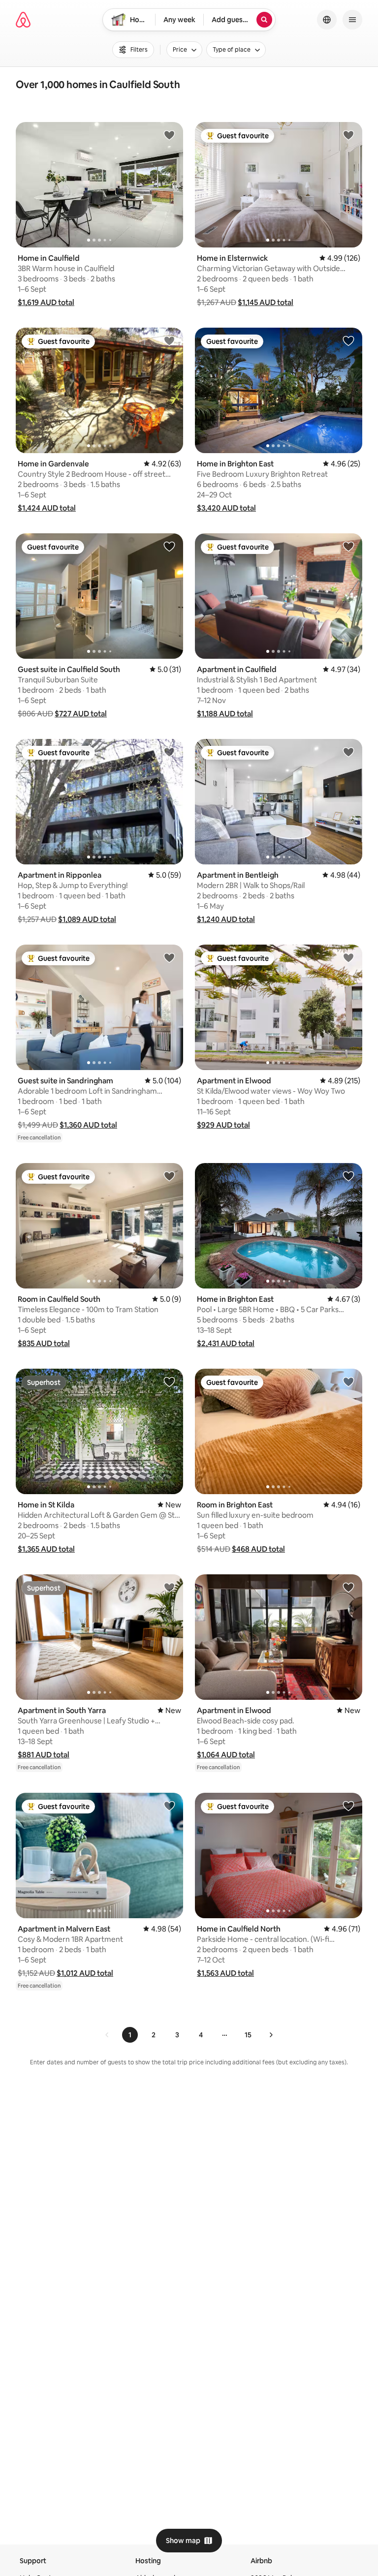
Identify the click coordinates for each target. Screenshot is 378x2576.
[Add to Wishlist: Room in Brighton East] (348, 1381)
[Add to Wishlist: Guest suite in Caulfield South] (169, 546)
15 (248, 2035)
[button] (46, 302)
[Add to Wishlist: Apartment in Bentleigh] (348, 752)
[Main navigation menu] (352, 20)
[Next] (271, 2035)
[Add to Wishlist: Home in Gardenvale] (169, 340)
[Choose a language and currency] (327, 20)
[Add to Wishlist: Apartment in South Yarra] (169, 1587)
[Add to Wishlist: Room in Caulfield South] (169, 1176)
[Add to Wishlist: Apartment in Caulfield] (348, 546)
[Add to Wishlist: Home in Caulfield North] (348, 1806)
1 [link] (130, 2035)
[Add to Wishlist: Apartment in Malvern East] (169, 1806)
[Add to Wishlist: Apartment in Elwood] (348, 957)
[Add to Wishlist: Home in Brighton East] (348, 340)
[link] (107, 2035)
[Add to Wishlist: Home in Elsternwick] (348, 135)
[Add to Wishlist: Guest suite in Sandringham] (169, 957)
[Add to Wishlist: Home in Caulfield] (169, 135)
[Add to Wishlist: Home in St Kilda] (169, 1381)
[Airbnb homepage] (23, 20)
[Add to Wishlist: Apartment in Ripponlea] (169, 752)
